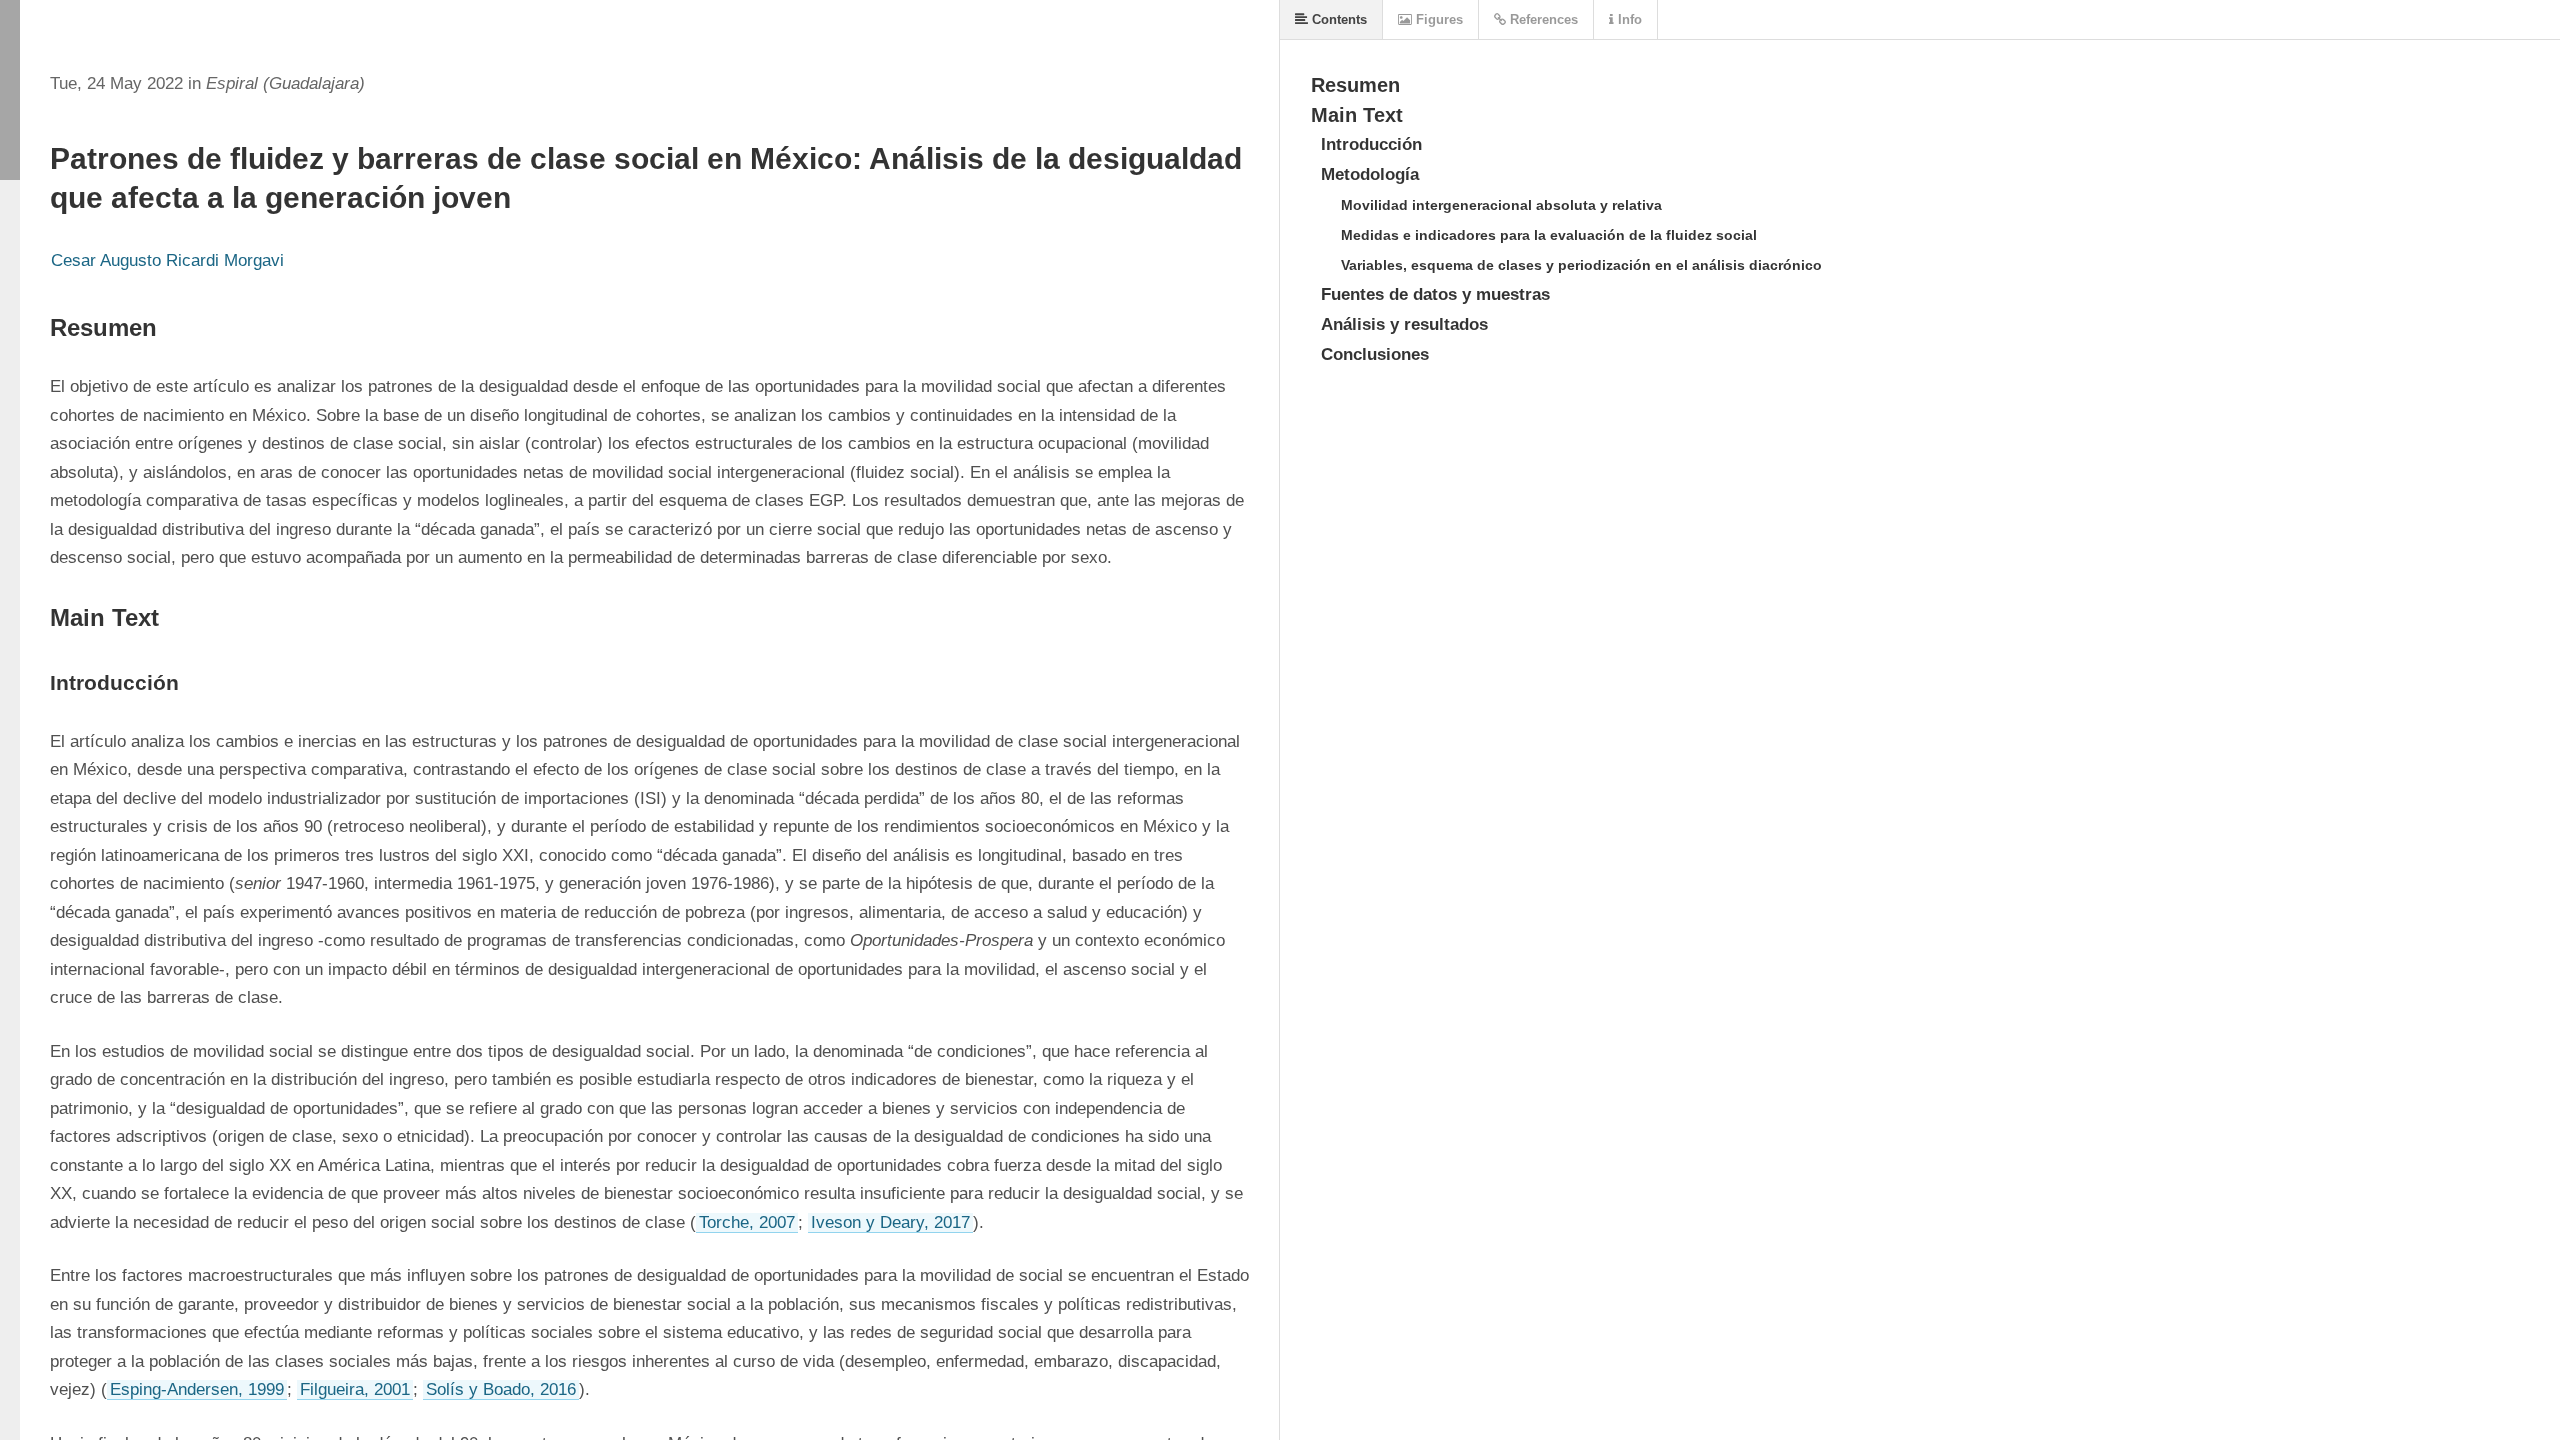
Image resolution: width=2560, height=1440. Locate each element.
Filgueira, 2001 (355, 1389)
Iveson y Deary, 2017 (890, 1222)
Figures (1437, 19)
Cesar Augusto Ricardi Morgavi (167, 260)
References (1542, 19)
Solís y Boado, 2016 (501, 1389)
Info (1628, 19)
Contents (1337, 19)
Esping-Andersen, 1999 (197, 1389)
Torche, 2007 (747, 1222)
